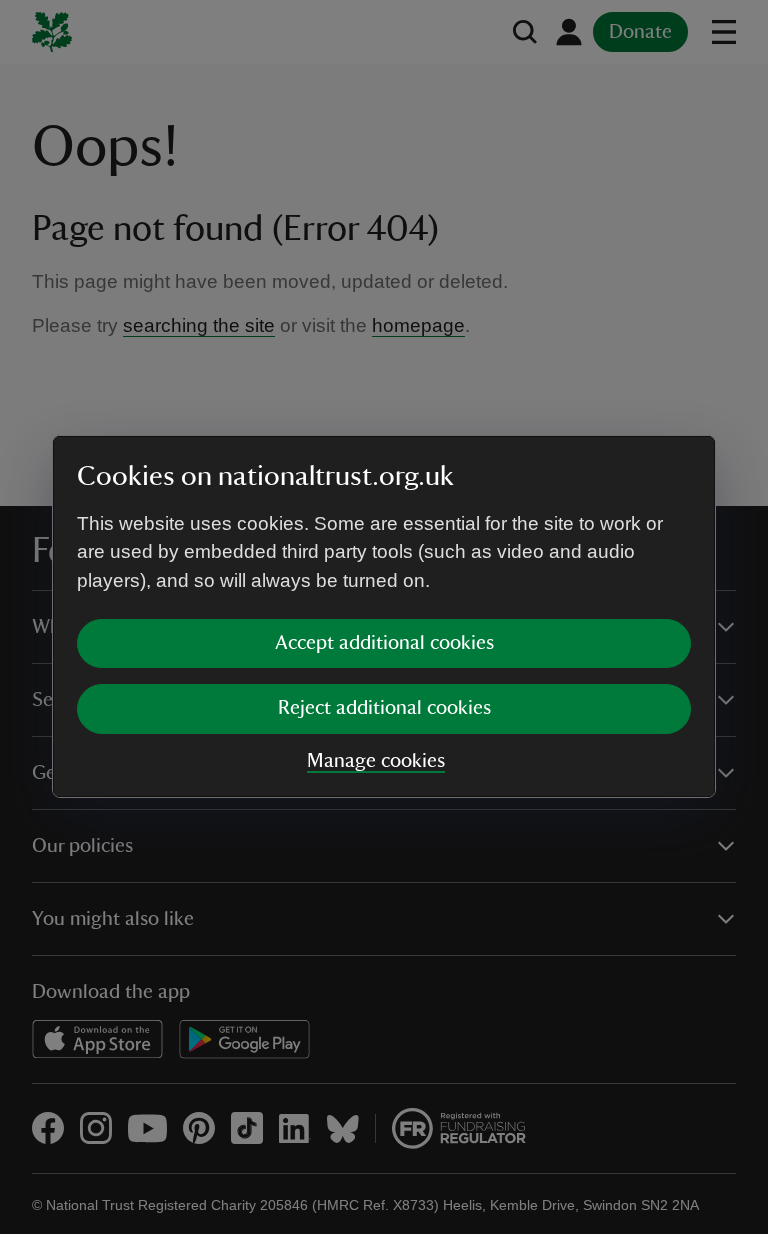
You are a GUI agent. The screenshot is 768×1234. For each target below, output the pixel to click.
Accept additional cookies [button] (384, 643)
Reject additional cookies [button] (384, 708)
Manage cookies (376, 761)
